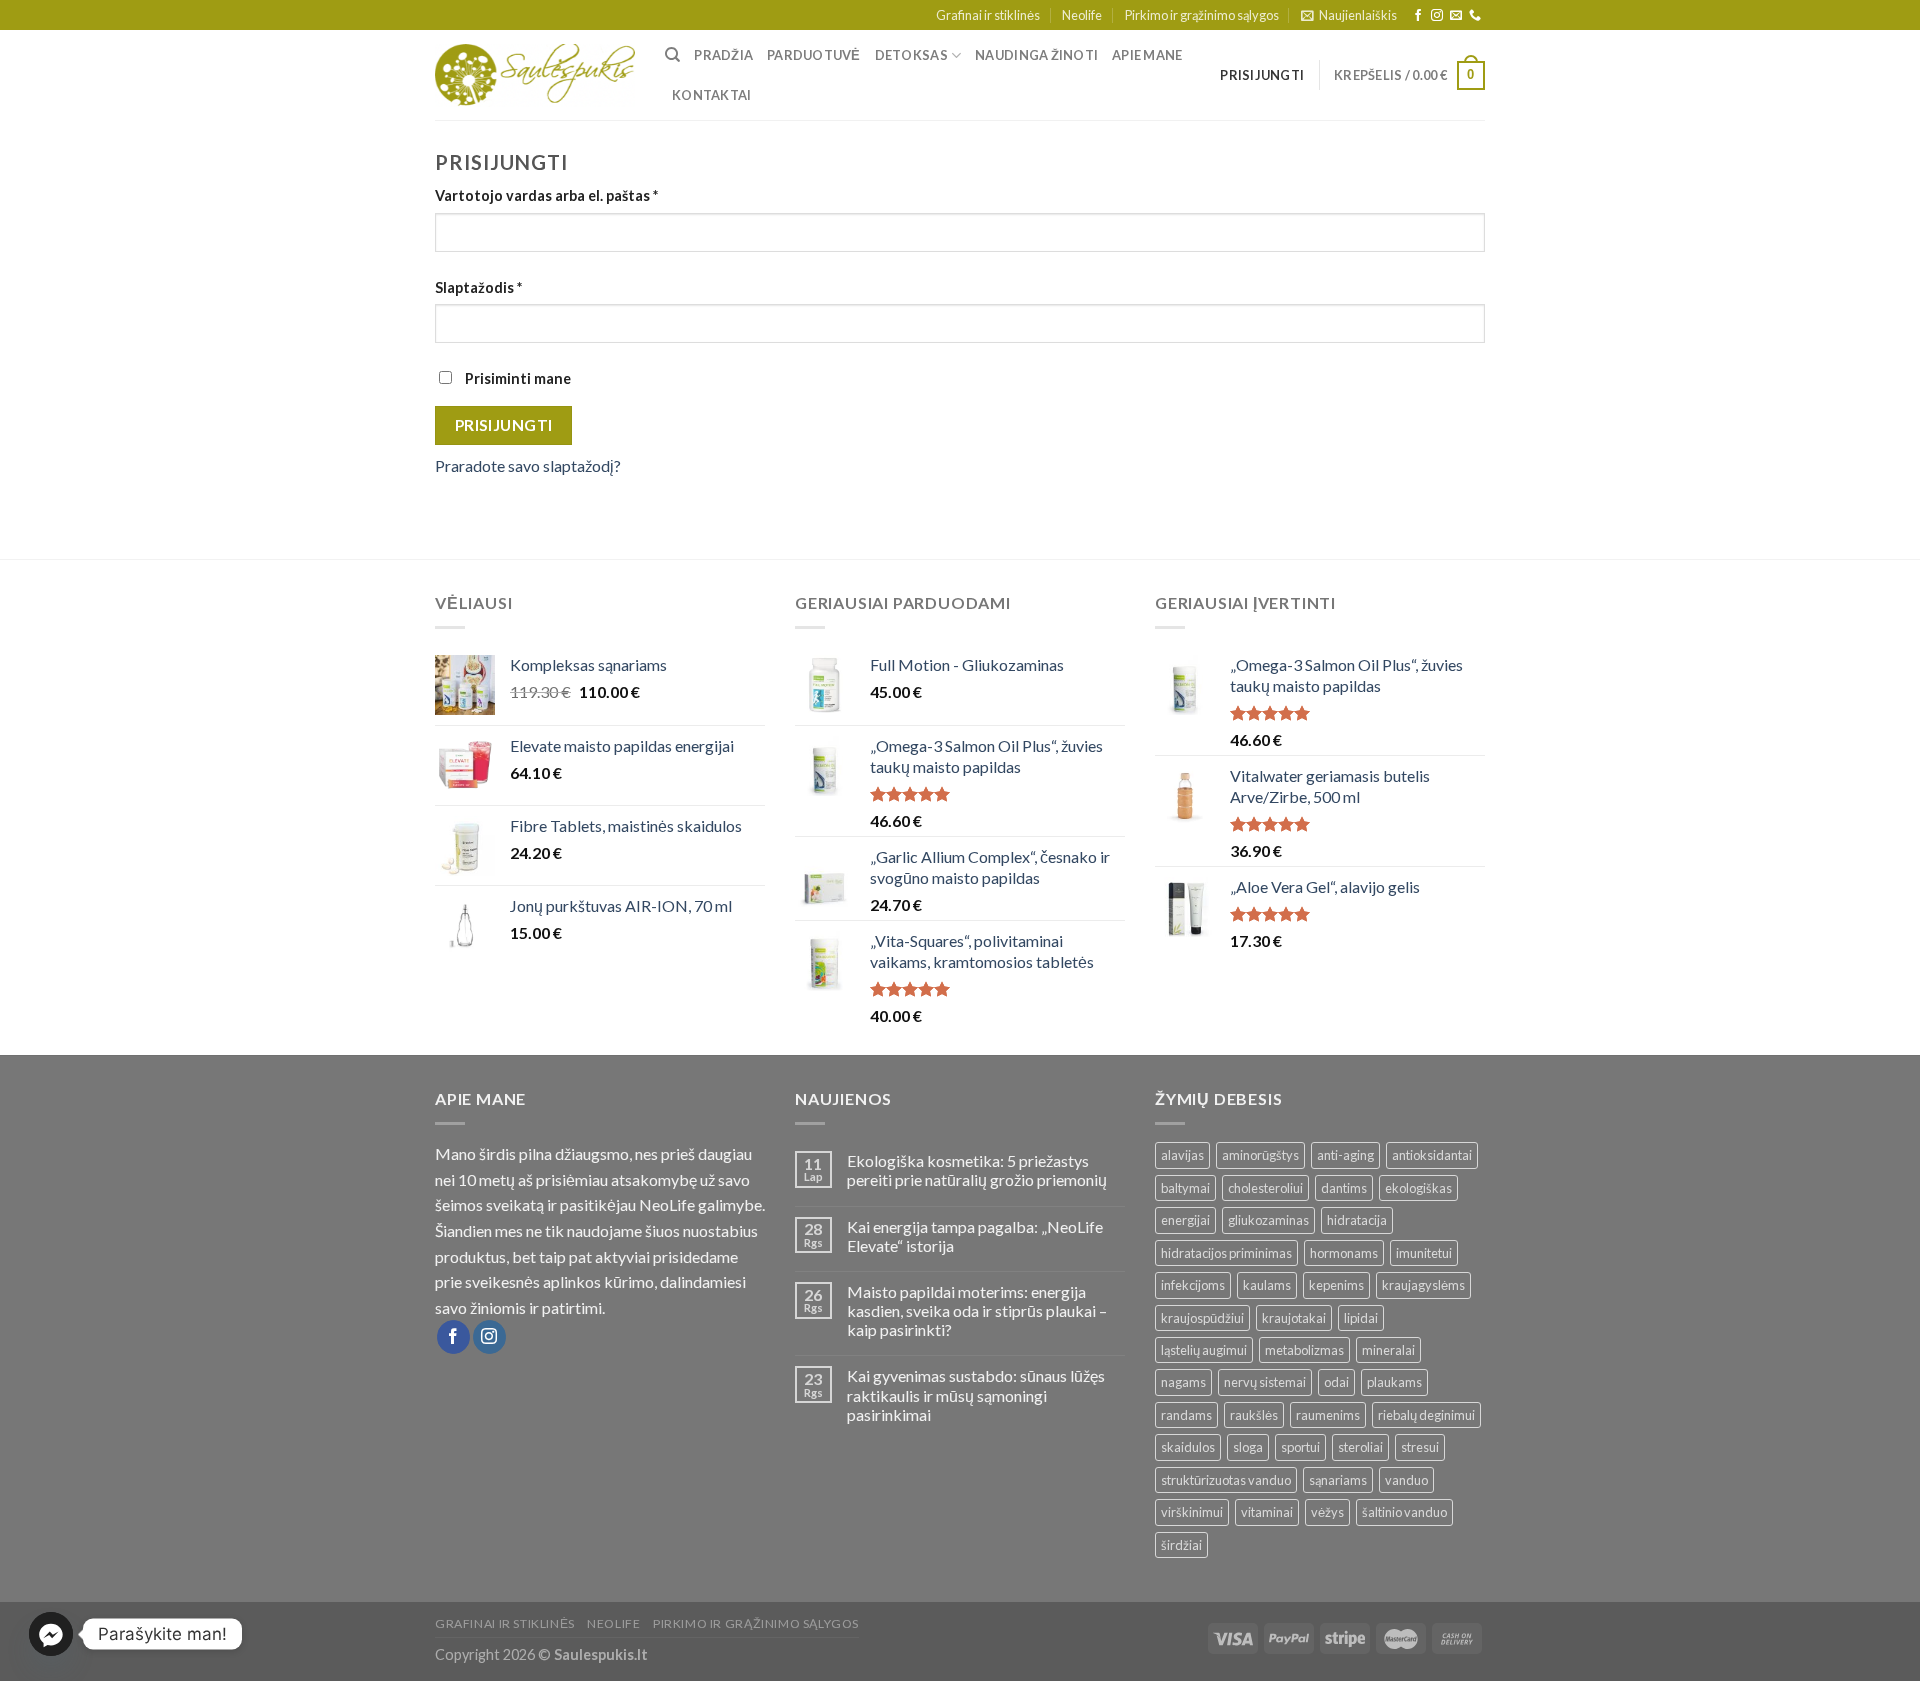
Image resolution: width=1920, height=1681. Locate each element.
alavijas (1182, 1155)
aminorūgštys (1260, 1155)
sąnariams (1338, 1480)
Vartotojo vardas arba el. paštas (546, 195)
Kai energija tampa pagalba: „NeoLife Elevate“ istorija (975, 1236)
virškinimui (1192, 1512)
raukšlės (1254, 1415)
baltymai (1185, 1188)
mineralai (1388, 1350)
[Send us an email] (1456, 16)
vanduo (1406, 1480)
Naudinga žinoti (1036, 55)
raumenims (1328, 1415)
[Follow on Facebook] (1418, 16)
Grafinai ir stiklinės (988, 15)
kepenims (1336, 1285)
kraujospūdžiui (1202, 1318)
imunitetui (1424, 1253)
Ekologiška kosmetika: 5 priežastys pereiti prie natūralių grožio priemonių (977, 1170)
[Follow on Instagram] (1437, 16)
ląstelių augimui (1204, 1350)
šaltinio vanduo (1404, 1512)
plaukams (1394, 1382)
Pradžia (723, 55)
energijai (1185, 1220)
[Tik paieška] (672, 55)
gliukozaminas (1268, 1220)
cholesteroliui (1265, 1188)
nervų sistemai (1265, 1382)
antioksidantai (1432, 1155)
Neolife (1082, 15)
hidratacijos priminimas (1226, 1253)
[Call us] (1475, 16)
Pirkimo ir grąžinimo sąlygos (1202, 15)
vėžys (1327, 1512)
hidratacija (1357, 1220)
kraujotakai (1294, 1318)
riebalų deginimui (1426, 1415)
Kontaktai (711, 95)
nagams (1183, 1382)
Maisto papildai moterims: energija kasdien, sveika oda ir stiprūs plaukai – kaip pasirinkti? (977, 1310)
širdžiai (1181, 1545)
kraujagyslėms (1423, 1285)
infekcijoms (1193, 1285)
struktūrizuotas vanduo (1226, 1480)
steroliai (1360, 1447)
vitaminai (1267, 1512)
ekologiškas (1418, 1188)
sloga (1248, 1447)
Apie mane (1147, 55)
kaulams (1267, 1285)
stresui (1420, 1447)
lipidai (1361, 1318)
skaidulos (1188, 1447)
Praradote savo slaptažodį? (528, 465)
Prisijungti (504, 425)
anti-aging (1345, 1155)
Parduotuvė (814, 55)
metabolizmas (1304, 1350)
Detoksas (911, 55)
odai (1336, 1382)
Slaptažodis (478, 287)
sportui (1300, 1447)
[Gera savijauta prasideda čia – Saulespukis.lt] (535, 76)
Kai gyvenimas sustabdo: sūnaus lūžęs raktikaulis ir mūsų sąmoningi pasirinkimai (976, 1394)
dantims (1344, 1188)
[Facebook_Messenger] (51, 1634)
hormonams (1344, 1253)
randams (1186, 1415)
